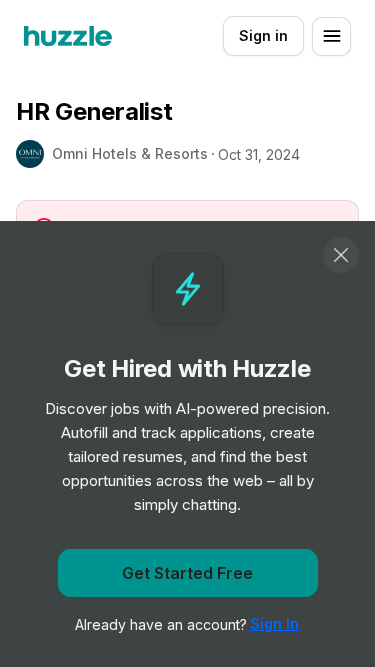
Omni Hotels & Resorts (130, 153)
